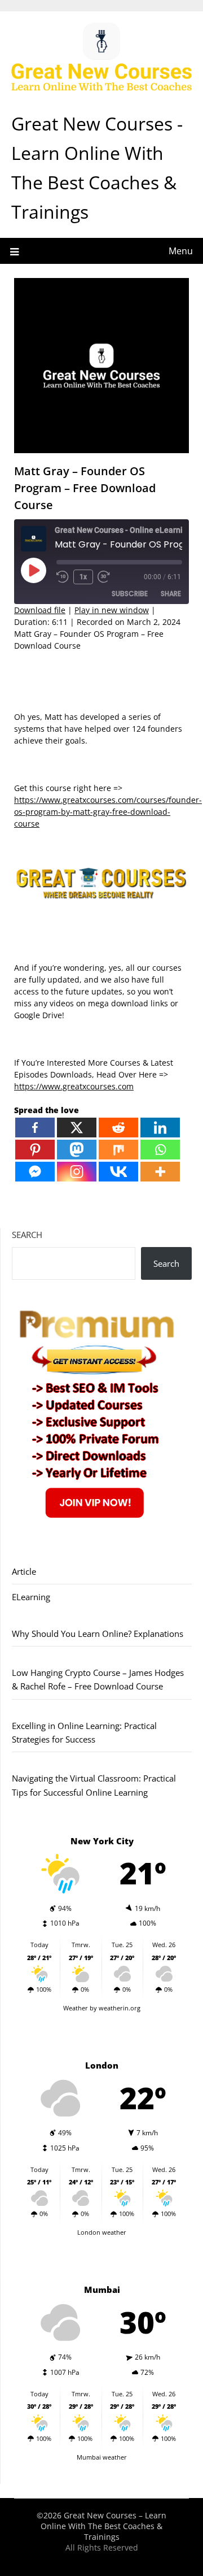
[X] (77, 1128)
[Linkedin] (160, 1128)
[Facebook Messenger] (35, 1172)
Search (27, 1235)
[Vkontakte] (118, 1172)
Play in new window (112, 610)
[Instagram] (77, 1172)
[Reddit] (118, 1128)
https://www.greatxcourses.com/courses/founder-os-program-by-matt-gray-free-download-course (108, 812)
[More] (160, 1172)
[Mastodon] (77, 1150)
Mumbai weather (102, 2457)
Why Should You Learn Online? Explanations (98, 1634)
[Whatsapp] (160, 1150)
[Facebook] (35, 1128)
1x (83, 577)
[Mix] (118, 1150)
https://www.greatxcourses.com (74, 1086)
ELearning (31, 1597)
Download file (40, 610)
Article (24, 1571)
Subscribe (130, 594)
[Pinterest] (35, 1150)
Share (171, 594)
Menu (181, 251)
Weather (76, 2008)
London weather (102, 2232)
